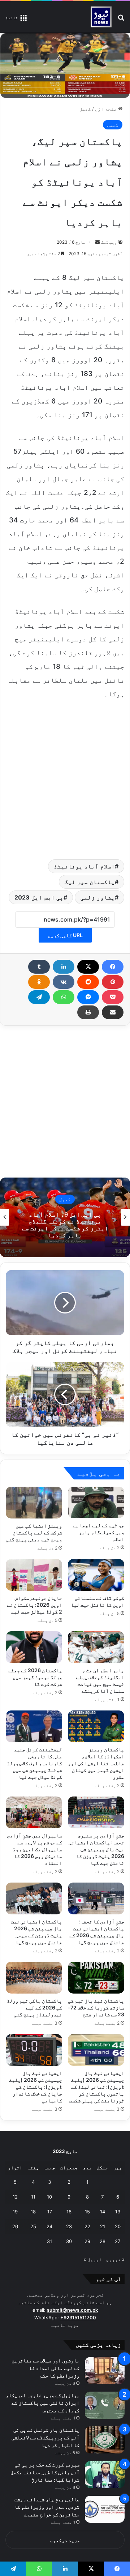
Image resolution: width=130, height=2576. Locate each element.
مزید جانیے (65, 2325)
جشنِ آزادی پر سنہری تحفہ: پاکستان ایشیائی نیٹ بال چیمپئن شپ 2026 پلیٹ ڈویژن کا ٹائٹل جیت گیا (96, 1849)
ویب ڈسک (109, 242)
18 (33, 2212)
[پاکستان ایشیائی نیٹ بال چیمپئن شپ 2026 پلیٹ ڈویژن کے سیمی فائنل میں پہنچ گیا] (34, 1898)
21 (103, 2226)
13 (118, 2212)
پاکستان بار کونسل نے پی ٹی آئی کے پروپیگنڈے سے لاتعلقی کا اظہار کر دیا (45, 2437)
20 (118, 2226)
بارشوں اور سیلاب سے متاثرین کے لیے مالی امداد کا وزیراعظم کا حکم (45, 2368)
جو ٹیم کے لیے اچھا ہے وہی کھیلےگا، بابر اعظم (98, 1532)
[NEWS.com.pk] (101, 17)
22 (87, 2226)
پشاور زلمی (98, 897)
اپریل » (93, 2259)
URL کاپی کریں (65, 935)
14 (103, 2212)
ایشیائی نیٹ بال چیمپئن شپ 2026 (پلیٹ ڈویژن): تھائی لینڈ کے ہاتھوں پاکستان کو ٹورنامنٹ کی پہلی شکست (97, 2087)
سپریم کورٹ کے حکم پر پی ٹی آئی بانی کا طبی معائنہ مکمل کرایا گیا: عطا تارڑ (45, 2472)
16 (69, 2212)
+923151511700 (78, 2317)
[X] (88, 967)
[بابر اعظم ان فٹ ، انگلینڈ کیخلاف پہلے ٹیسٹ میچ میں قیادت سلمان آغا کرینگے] (96, 1647)
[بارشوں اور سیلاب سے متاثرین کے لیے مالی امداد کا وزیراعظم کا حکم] (105, 2370)
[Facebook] (113, 967)
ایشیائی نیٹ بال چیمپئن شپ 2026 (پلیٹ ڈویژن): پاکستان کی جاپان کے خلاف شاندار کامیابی (36, 2087)
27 (118, 2241)
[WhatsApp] (64, 997)
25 (33, 2226)
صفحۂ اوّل (107, 109)
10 (49, 2197)
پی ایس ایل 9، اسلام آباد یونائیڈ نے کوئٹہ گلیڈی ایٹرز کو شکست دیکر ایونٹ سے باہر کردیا (65, 1225)
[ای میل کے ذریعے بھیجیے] (113, 1012)
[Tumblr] (39, 967)
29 (87, 2241)
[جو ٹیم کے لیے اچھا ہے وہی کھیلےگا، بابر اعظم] (96, 1503)
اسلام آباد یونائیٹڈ (84, 866)
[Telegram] (39, 997)
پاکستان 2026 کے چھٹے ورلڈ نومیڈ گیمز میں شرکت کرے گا (35, 1677)
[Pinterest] (113, 982)
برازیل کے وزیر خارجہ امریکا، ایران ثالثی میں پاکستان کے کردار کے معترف (43, 2403)
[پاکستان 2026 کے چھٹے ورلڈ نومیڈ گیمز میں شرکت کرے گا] (34, 1647)
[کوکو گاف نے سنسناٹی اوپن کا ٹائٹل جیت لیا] (96, 1575)
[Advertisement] (65, 778)
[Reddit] (88, 982)
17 (50, 2212)
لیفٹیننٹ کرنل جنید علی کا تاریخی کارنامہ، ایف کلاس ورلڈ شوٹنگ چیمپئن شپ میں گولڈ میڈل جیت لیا (34, 1763)
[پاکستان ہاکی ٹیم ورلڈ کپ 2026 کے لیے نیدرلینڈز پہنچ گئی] (34, 1978)
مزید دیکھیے (65, 2540)
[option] (65, 1217)
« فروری (115, 2259)
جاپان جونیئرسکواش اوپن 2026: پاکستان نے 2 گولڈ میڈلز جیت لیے (34, 1605)
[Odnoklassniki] (39, 982)
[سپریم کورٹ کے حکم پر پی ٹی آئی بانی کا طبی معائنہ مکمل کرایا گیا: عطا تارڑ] (105, 2475)
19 (15, 2212)
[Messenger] (88, 997)
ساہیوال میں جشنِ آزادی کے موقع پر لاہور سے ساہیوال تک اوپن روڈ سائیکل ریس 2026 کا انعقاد (34, 1849)
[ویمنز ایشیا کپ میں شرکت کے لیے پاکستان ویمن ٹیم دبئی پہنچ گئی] (34, 1503)
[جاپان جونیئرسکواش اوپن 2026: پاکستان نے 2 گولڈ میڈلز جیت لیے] (34, 1575)
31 (49, 2241)
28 (103, 2241)
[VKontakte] (64, 982)
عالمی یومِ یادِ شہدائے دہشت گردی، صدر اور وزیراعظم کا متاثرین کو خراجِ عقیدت (47, 2507)
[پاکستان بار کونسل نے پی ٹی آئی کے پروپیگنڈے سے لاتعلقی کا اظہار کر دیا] (105, 2440)
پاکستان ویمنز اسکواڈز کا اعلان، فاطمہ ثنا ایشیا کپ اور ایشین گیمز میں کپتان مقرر (96, 1763)
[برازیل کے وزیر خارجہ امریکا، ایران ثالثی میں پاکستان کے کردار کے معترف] (105, 2405)
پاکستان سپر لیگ (90, 882)
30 (69, 2241)
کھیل (85, 109)
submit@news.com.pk (72, 2310)
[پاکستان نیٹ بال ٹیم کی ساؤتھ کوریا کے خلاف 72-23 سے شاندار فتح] (96, 1978)
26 (15, 2226)
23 (69, 2226)
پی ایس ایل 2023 (39, 897)
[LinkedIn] (64, 967)
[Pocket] (113, 997)
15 (87, 2212)
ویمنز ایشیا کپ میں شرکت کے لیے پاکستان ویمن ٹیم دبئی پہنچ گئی (34, 1532)
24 (49, 2226)
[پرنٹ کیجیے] (88, 1012)
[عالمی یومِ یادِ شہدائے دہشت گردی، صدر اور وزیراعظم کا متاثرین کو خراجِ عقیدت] (105, 2509)
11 (33, 2197)
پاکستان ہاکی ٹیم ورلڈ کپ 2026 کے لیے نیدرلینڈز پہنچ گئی (34, 2007)
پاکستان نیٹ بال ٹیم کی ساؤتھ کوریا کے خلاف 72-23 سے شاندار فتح (96, 2007)
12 (15, 2197)
